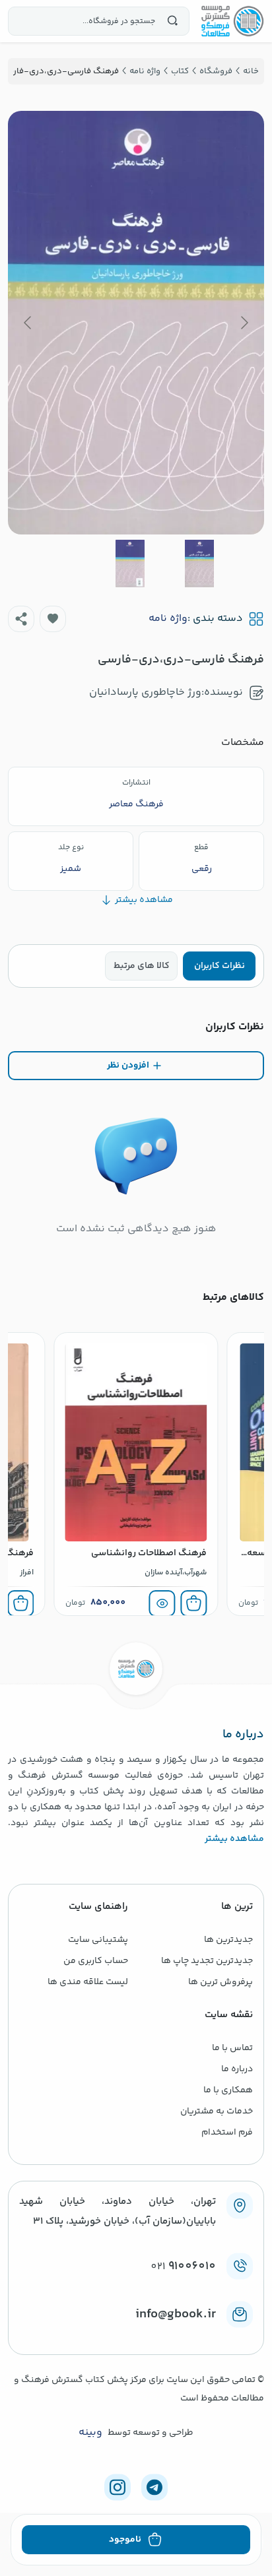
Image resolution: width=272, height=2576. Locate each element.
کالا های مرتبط (142, 966)
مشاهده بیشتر (234, 1839)
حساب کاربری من (96, 1961)
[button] (53, 619)
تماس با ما (232, 2048)
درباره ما (237, 2069)
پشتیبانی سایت (98, 1940)
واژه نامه (168, 619)
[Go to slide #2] (130, 563)
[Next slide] (28, 323)
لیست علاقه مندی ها (88, 1982)
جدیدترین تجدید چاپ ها (207, 1961)
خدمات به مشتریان (217, 2111)
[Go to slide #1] (199, 563)
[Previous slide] (244, 323)
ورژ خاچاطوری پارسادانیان (145, 692)
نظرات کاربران (220, 966)
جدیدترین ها (228, 1940)
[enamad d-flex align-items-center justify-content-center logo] (136, 2336)
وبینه (90, 2433)
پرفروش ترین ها (221, 1982)
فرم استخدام (227, 2133)
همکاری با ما (228, 2090)
